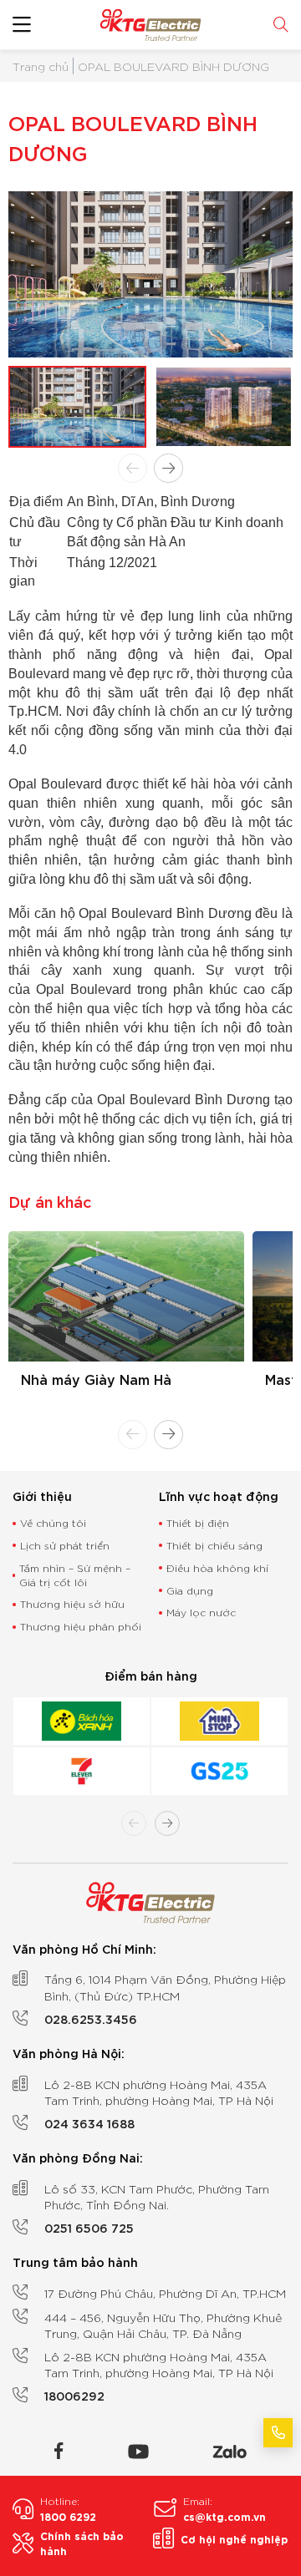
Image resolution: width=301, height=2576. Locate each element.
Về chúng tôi (53, 1522)
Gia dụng (190, 1590)
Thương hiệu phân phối (81, 1626)
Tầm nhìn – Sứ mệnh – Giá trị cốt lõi (75, 1575)
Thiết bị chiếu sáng (214, 1545)
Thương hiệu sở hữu (72, 1603)
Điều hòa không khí (217, 1567)
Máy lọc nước (201, 1612)
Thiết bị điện (198, 1522)
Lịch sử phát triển (65, 1545)
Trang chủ (41, 66)
